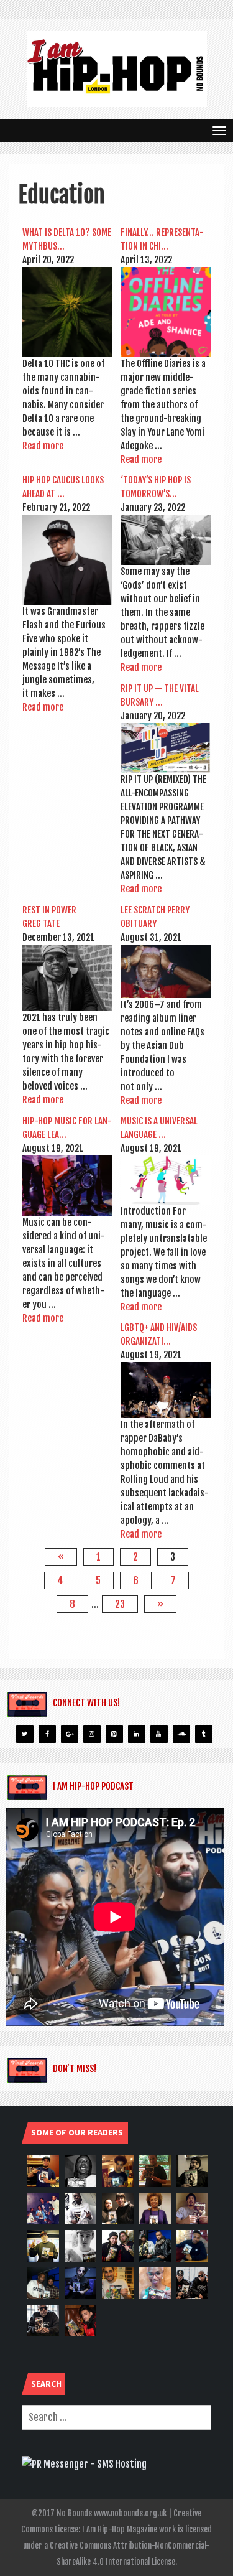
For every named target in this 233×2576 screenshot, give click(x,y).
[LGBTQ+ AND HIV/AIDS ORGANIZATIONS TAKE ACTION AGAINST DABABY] (166, 1390)
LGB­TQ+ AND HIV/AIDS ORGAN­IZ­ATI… (159, 1334)
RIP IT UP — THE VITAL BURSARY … (160, 695)
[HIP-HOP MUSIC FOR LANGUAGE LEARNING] (67, 1185)
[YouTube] (159, 1734)
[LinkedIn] (137, 1734)
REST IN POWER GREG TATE (49, 917)
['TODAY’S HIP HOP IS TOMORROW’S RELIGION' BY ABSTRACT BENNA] (166, 540)
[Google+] (70, 1734)
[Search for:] (116, 2417)
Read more (43, 446)
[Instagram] (92, 1734)
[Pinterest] (114, 1734)
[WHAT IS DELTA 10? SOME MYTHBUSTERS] (67, 312)
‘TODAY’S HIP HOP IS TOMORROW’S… (156, 487)
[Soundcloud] (181, 1734)
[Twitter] (25, 1734)
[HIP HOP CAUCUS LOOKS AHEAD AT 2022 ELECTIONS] (67, 560)
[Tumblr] (204, 1734)
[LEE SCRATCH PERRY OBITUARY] (166, 972)
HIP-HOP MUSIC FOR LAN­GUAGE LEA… (67, 1128)
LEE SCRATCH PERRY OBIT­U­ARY (155, 917)
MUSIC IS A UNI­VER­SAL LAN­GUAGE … (159, 1128)
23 (120, 1604)
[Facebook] (47, 1734)
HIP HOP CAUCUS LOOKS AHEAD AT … (63, 487)
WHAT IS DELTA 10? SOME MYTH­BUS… (67, 239)
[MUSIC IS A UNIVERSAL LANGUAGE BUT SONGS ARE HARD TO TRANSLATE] (166, 1180)
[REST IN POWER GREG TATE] (67, 978)
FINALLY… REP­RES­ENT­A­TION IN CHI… (162, 239)
